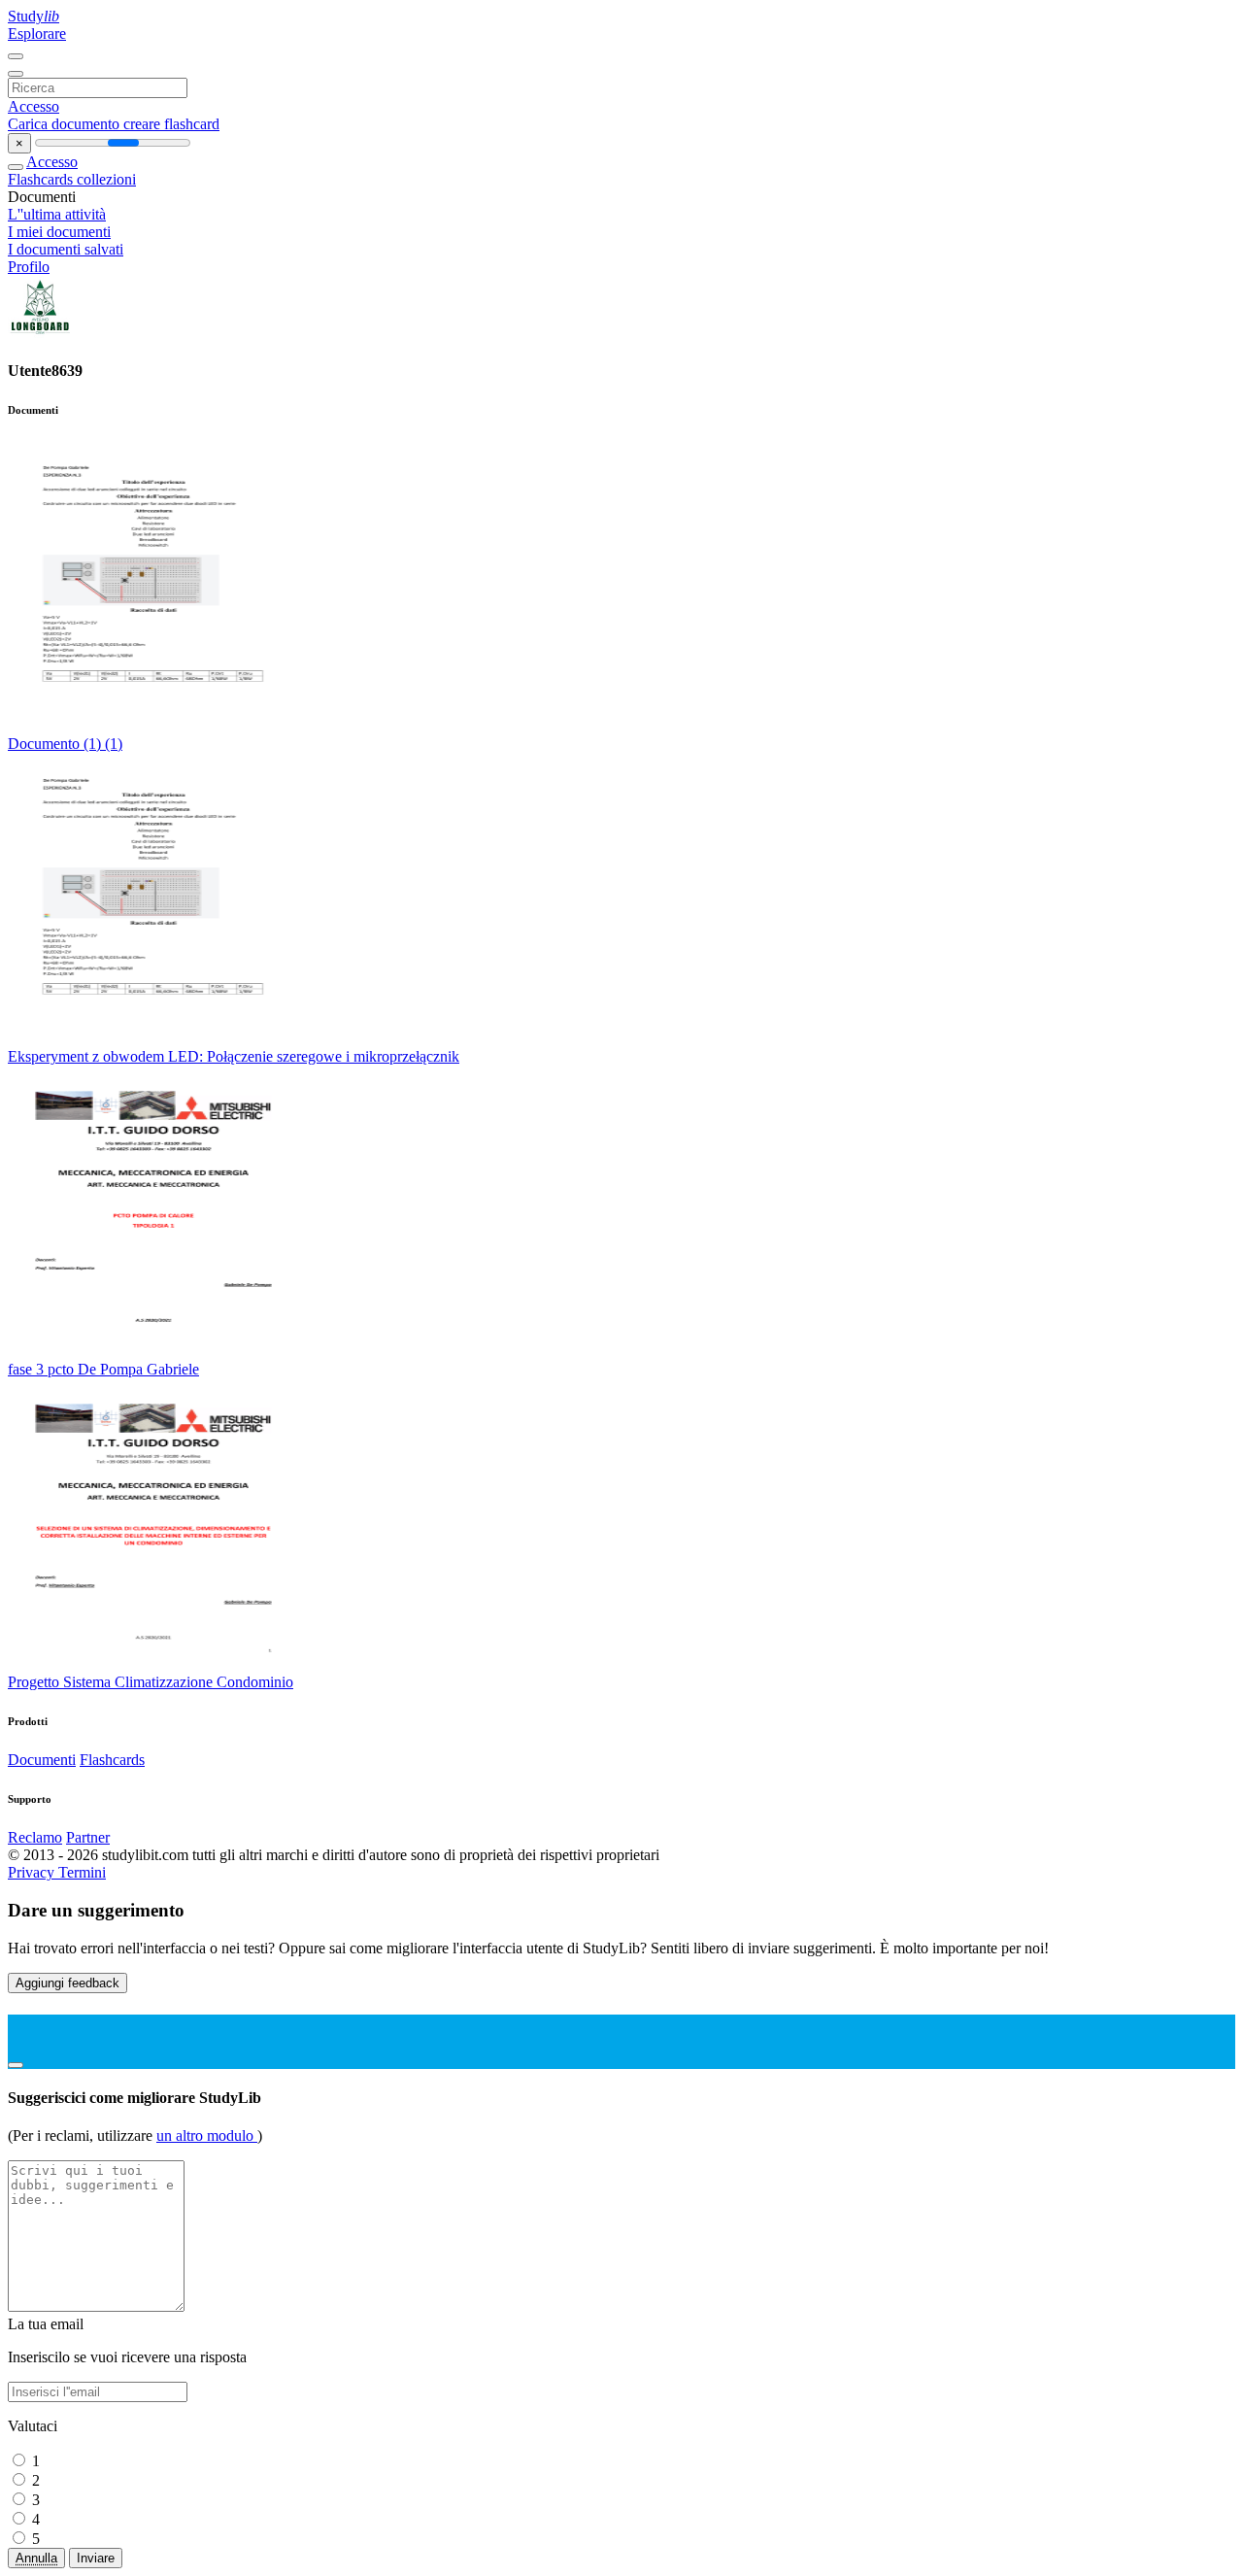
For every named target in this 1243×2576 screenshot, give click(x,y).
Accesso (34, 106)
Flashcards (42, 179)
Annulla (36, 2558)
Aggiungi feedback (67, 1983)
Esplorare (37, 34)
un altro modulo (207, 2135)
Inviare (96, 2558)
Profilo (29, 267)
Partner (88, 1837)
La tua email (46, 2324)
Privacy (33, 1872)
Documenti (42, 1760)
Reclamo (35, 1837)
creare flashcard (171, 124)
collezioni (106, 179)
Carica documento (66, 124)
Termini (82, 1872)
